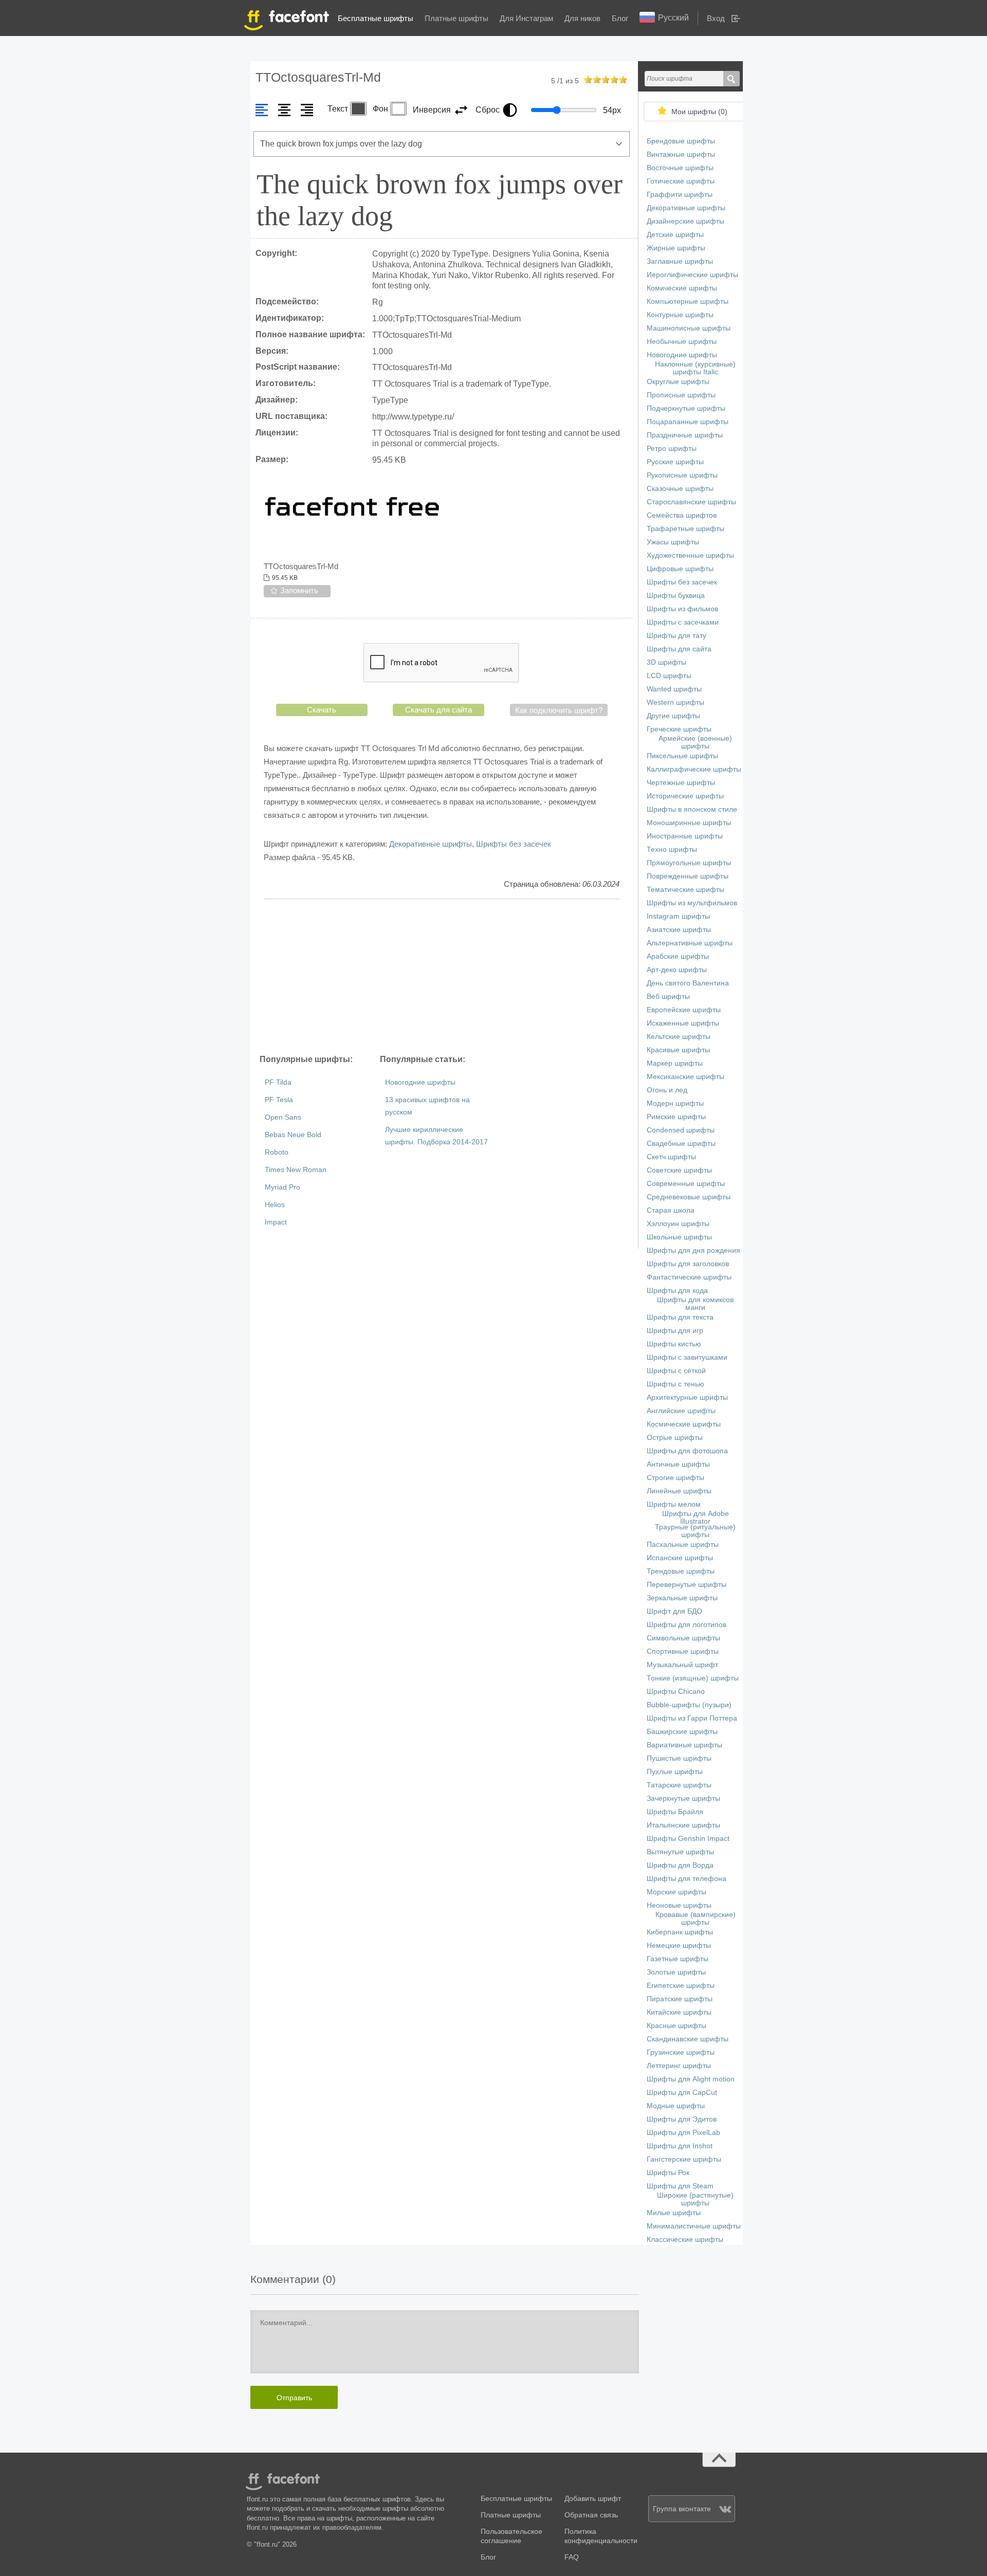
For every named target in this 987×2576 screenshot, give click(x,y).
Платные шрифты (456, 18)
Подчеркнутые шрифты (686, 408)
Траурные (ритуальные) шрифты (695, 1531)
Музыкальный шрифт (682, 1665)
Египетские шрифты (681, 1986)
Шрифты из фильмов (682, 609)
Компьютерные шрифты (688, 302)
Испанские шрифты (680, 1558)
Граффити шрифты (680, 195)
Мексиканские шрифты (686, 1077)
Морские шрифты (677, 1892)
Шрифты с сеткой (676, 1371)
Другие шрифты (673, 716)
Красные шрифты (677, 2026)
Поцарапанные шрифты (688, 422)
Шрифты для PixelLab (683, 2133)
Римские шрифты (676, 1117)
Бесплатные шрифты (376, 18)
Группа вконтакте (682, 2509)
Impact (276, 1222)
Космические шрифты (684, 1424)
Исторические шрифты (685, 796)
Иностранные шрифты (685, 836)
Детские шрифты (675, 235)
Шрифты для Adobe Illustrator (696, 1518)
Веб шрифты (668, 997)
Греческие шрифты (679, 729)
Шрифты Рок (668, 2173)
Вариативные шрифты (684, 1745)
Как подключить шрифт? (559, 710)
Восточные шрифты (680, 168)
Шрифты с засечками (683, 622)
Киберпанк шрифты (680, 1932)
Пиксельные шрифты (682, 756)
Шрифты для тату (677, 636)
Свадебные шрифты (681, 1144)
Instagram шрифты (678, 916)
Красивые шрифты (678, 1050)
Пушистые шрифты (679, 1758)
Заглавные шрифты (680, 261)
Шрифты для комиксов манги (695, 1304)
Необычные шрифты (682, 342)
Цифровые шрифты (680, 569)
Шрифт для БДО (674, 1611)
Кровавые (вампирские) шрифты (696, 1919)
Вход (716, 18)
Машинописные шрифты (689, 328)
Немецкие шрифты (679, 1945)
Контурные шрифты (680, 315)
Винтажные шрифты (681, 154)
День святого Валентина (688, 983)
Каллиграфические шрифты (694, 769)
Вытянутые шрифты (680, 1852)
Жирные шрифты (676, 248)
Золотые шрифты (676, 1972)
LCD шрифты (669, 676)
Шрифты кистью (674, 1344)
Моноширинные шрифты (689, 823)
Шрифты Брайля (675, 1812)
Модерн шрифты (675, 1103)
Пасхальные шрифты (683, 1545)
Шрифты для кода (677, 1291)
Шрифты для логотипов (687, 1625)
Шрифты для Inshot (680, 2146)
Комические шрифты (682, 288)
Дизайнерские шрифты (686, 221)
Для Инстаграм (526, 18)
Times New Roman (296, 1170)
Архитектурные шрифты (687, 1397)
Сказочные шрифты (680, 489)
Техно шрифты (672, 849)
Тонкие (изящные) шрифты (693, 1678)
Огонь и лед (667, 1090)
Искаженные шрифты (683, 1023)
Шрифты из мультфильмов (692, 903)
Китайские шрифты (679, 2012)
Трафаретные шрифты (686, 529)
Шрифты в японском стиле (692, 809)
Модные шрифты (676, 2106)
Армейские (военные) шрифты (695, 742)
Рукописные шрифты (682, 475)
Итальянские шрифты (683, 1825)
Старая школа (671, 1210)
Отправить (294, 2398)
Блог (620, 18)
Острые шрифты (675, 1438)
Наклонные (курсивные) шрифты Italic (695, 368)
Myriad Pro (282, 1187)
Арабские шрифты (678, 956)
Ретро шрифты (672, 449)
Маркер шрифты (675, 1063)
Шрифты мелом (674, 1504)
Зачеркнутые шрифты (683, 1798)
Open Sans (283, 1117)
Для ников (582, 18)
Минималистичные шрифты (694, 2226)
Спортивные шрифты (683, 1651)
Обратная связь (591, 2515)
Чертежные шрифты (681, 783)
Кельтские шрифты (679, 1037)
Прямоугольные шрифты (689, 863)
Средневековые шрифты (689, 1197)
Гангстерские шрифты (684, 2159)
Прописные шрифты (681, 395)
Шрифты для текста (680, 1317)
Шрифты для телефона (687, 1879)
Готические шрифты (681, 181)
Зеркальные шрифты (682, 1598)
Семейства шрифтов (682, 515)
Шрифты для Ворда (680, 1865)
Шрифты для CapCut (682, 2093)
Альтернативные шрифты (690, 943)
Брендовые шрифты (681, 141)
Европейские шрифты (684, 1010)
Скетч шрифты (671, 1157)
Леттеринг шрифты (679, 2066)
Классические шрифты (685, 2240)
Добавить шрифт (593, 2499)
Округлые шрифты (678, 382)
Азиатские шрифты (679, 930)
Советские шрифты (679, 1170)
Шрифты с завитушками (687, 1357)
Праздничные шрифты (685, 435)
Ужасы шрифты (673, 542)
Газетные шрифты (678, 1959)
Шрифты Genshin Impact (688, 1839)
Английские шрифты (681, 1411)
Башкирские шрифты (682, 1732)
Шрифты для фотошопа (687, 1451)
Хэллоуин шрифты (678, 1224)
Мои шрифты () (699, 112)
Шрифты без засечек (514, 844)
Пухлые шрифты (675, 1772)
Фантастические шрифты (689, 1277)
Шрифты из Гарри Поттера (692, 1718)
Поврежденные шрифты (688, 876)
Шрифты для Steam (680, 2186)
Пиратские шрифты (680, 1999)
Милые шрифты (674, 2213)
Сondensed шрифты (681, 1130)
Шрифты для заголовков (688, 1264)
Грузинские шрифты (681, 2052)
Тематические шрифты (686, 890)
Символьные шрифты (683, 1638)
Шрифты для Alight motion (691, 2079)
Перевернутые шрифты (687, 1585)
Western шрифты (675, 702)
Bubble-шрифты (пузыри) (689, 1705)
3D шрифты (666, 662)
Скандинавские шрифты (688, 2039)
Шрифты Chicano (676, 1692)
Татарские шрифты (679, 1785)
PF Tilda (278, 1082)
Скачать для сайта (438, 710)
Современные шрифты (686, 1184)
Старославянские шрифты (691, 502)
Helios (275, 1205)
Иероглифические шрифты (692, 275)
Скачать (322, 710)
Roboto (277, 1152)
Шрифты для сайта (679, 649)
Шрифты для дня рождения (693, 1250)
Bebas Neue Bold (293, 1135)
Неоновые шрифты (679, 1905)
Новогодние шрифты (420, 1082)
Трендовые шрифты (681, 1571)
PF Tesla (279, 1100)
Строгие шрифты (675, 1478)
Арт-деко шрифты (677, 970)
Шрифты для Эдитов (682, 2119)
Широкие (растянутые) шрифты (695, 2199)
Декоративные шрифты (431, 844)
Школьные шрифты (679, 1237)
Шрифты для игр (675, 1331)
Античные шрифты (678, 1464)
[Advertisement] (442, 976)
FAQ (572, 2557)
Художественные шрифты (690, 555)
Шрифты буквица (676, 596)
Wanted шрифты (674, 689)
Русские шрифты (675, 462)
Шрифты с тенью (675, 1384)
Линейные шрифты (679, 1491)
